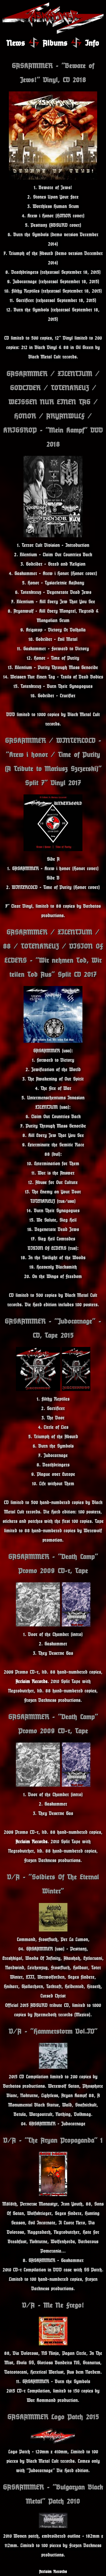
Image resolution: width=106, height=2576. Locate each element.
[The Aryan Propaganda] (53, 2194)
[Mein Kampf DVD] (53, 536)
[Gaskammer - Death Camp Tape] (76, 1625)
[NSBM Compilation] (53, 2344)
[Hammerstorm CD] (53, 2067)
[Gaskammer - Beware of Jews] (53, 178)
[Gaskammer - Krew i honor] (53, 850)
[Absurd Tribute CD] (53, 1930)
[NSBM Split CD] (53, 1041)
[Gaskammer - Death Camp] (38, 1625)
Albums (55, 43)
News (16, 43)
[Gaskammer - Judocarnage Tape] (76, 1389)
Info (92, 43)
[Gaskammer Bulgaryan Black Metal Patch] (53, 2526)
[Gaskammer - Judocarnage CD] (38, 1389)
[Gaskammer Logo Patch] (53, 2442)
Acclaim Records (32, 1681)
